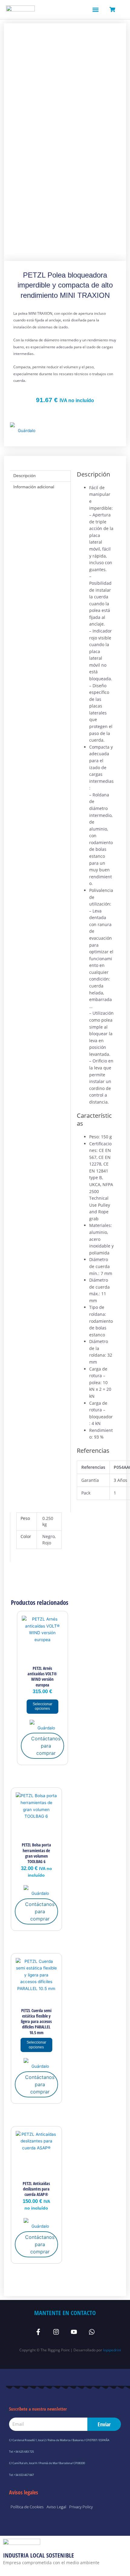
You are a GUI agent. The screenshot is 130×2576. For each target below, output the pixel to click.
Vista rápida (42, 1657)
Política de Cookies (27, 2507)
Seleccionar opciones (42, 1706)
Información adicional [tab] (34, 487)
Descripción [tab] (24, 476)
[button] (95, 10)
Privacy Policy (81, 2507)
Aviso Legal (56, 2507)
